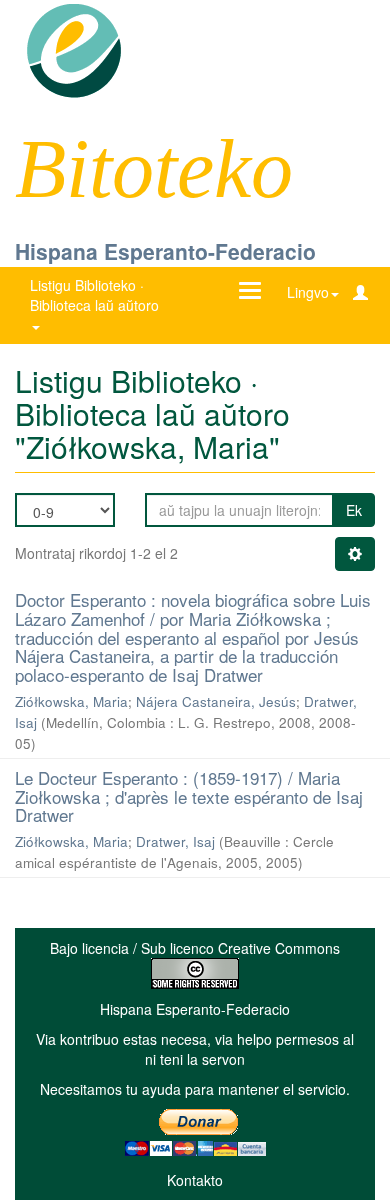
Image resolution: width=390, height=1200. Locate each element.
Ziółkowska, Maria (71, 701)
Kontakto (195, 1180)
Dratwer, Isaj (175, 841)
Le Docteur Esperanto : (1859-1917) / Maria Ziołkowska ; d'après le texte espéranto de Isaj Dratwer (189, 796)
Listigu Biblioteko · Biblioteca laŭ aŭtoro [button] (96, 295)
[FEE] (73, 49)
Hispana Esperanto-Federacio (165, 251)
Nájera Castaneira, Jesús (216, 701)
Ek (354, 510)
